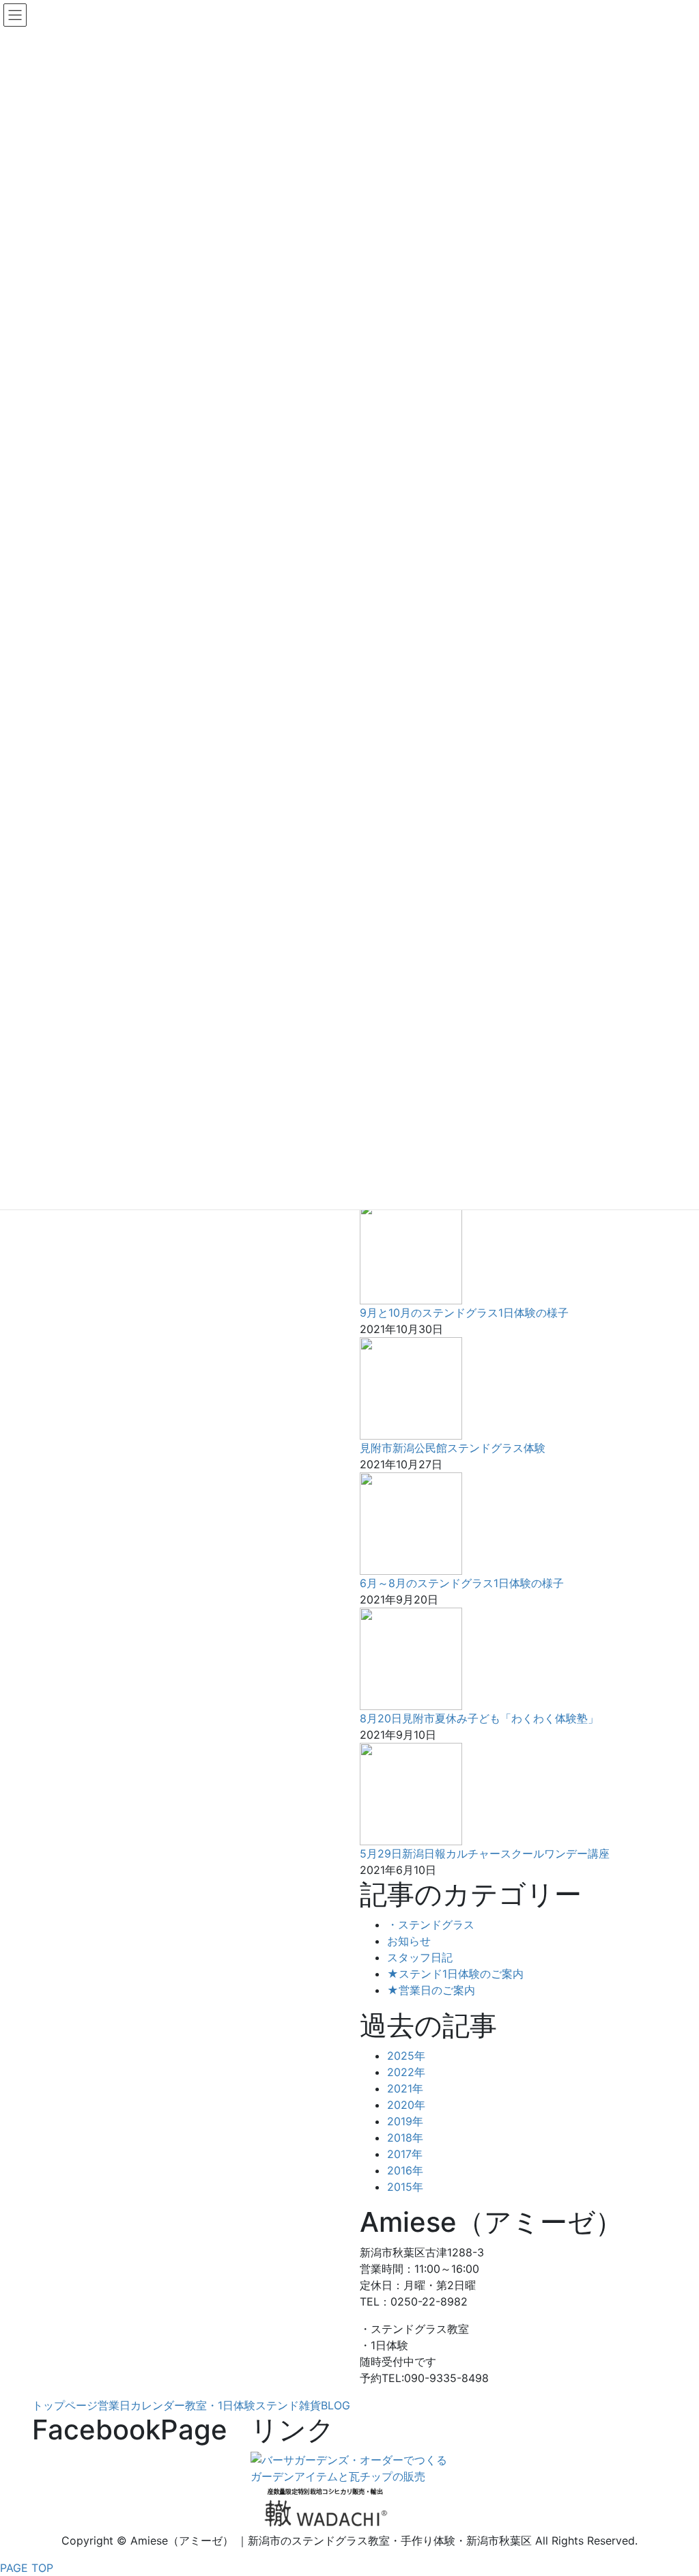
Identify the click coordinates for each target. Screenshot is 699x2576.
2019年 (405, 2121)
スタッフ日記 (420, 1957)
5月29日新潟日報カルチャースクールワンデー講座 (485, 1853)
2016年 (405, 2170)
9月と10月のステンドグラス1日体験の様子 (464, 1313)
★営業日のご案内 (431, 1990)
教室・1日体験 (220, 2405)
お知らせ (409, 1941)
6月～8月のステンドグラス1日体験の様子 (462, 1583)
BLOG (336, 2405)
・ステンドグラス (431, 1924)
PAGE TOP (27, 2568)
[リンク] (349, 2467)
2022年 (406, 2072)
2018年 (405, 2138)
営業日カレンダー (141, 2405)
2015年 (405, 2187)
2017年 (405, 2154)
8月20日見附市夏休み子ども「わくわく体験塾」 (479, 1718)
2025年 (406, 2056)
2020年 (406, 2105)
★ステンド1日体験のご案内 (455, 1974)
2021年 (405, 2088)
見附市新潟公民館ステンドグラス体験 (453, 1448)
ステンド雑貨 (288, 2405)
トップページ (65, 2405)
